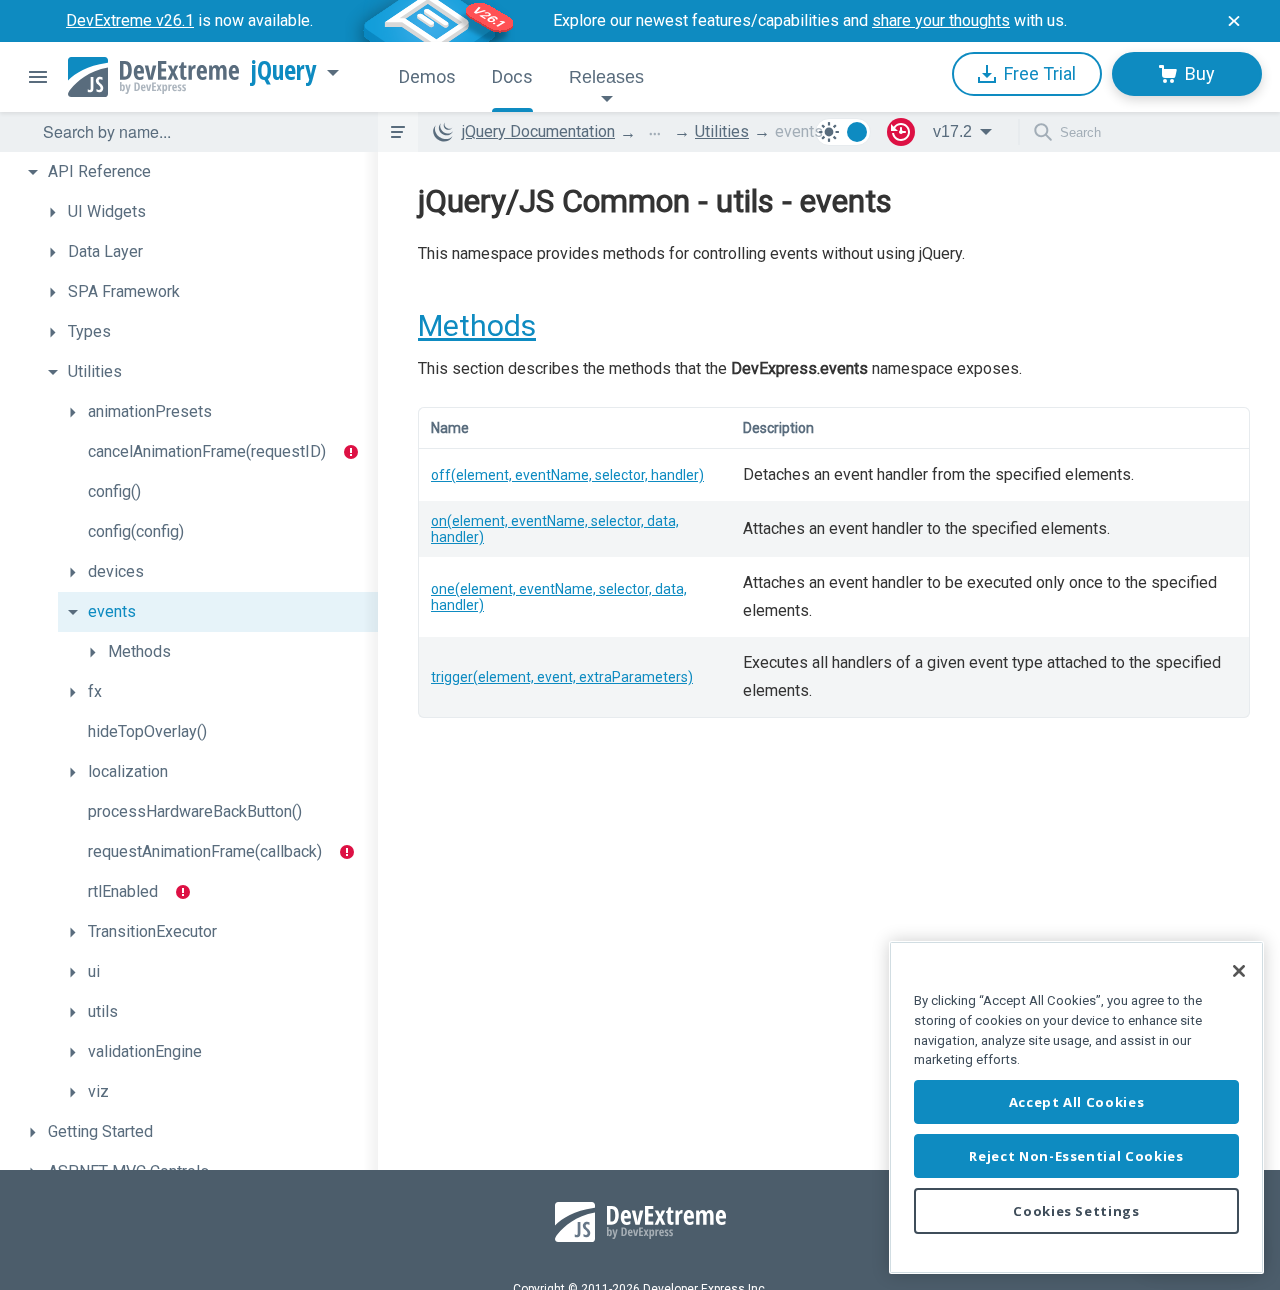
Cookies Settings (1076, 1211)
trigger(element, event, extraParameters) (562, 677)
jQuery (284, 71)
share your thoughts (941, 20)
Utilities (722, 131)
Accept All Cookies (1077, 1102)
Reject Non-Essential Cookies (1076, 1156)
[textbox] (198, 132)
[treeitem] (198, 172)
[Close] (1239, 971)
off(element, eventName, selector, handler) (567, 475)
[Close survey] (1234, 21)
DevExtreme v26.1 (130, 20)
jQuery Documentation (538, 131)
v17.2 (952, 131)
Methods (477, 325)
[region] (1076, 1107)
